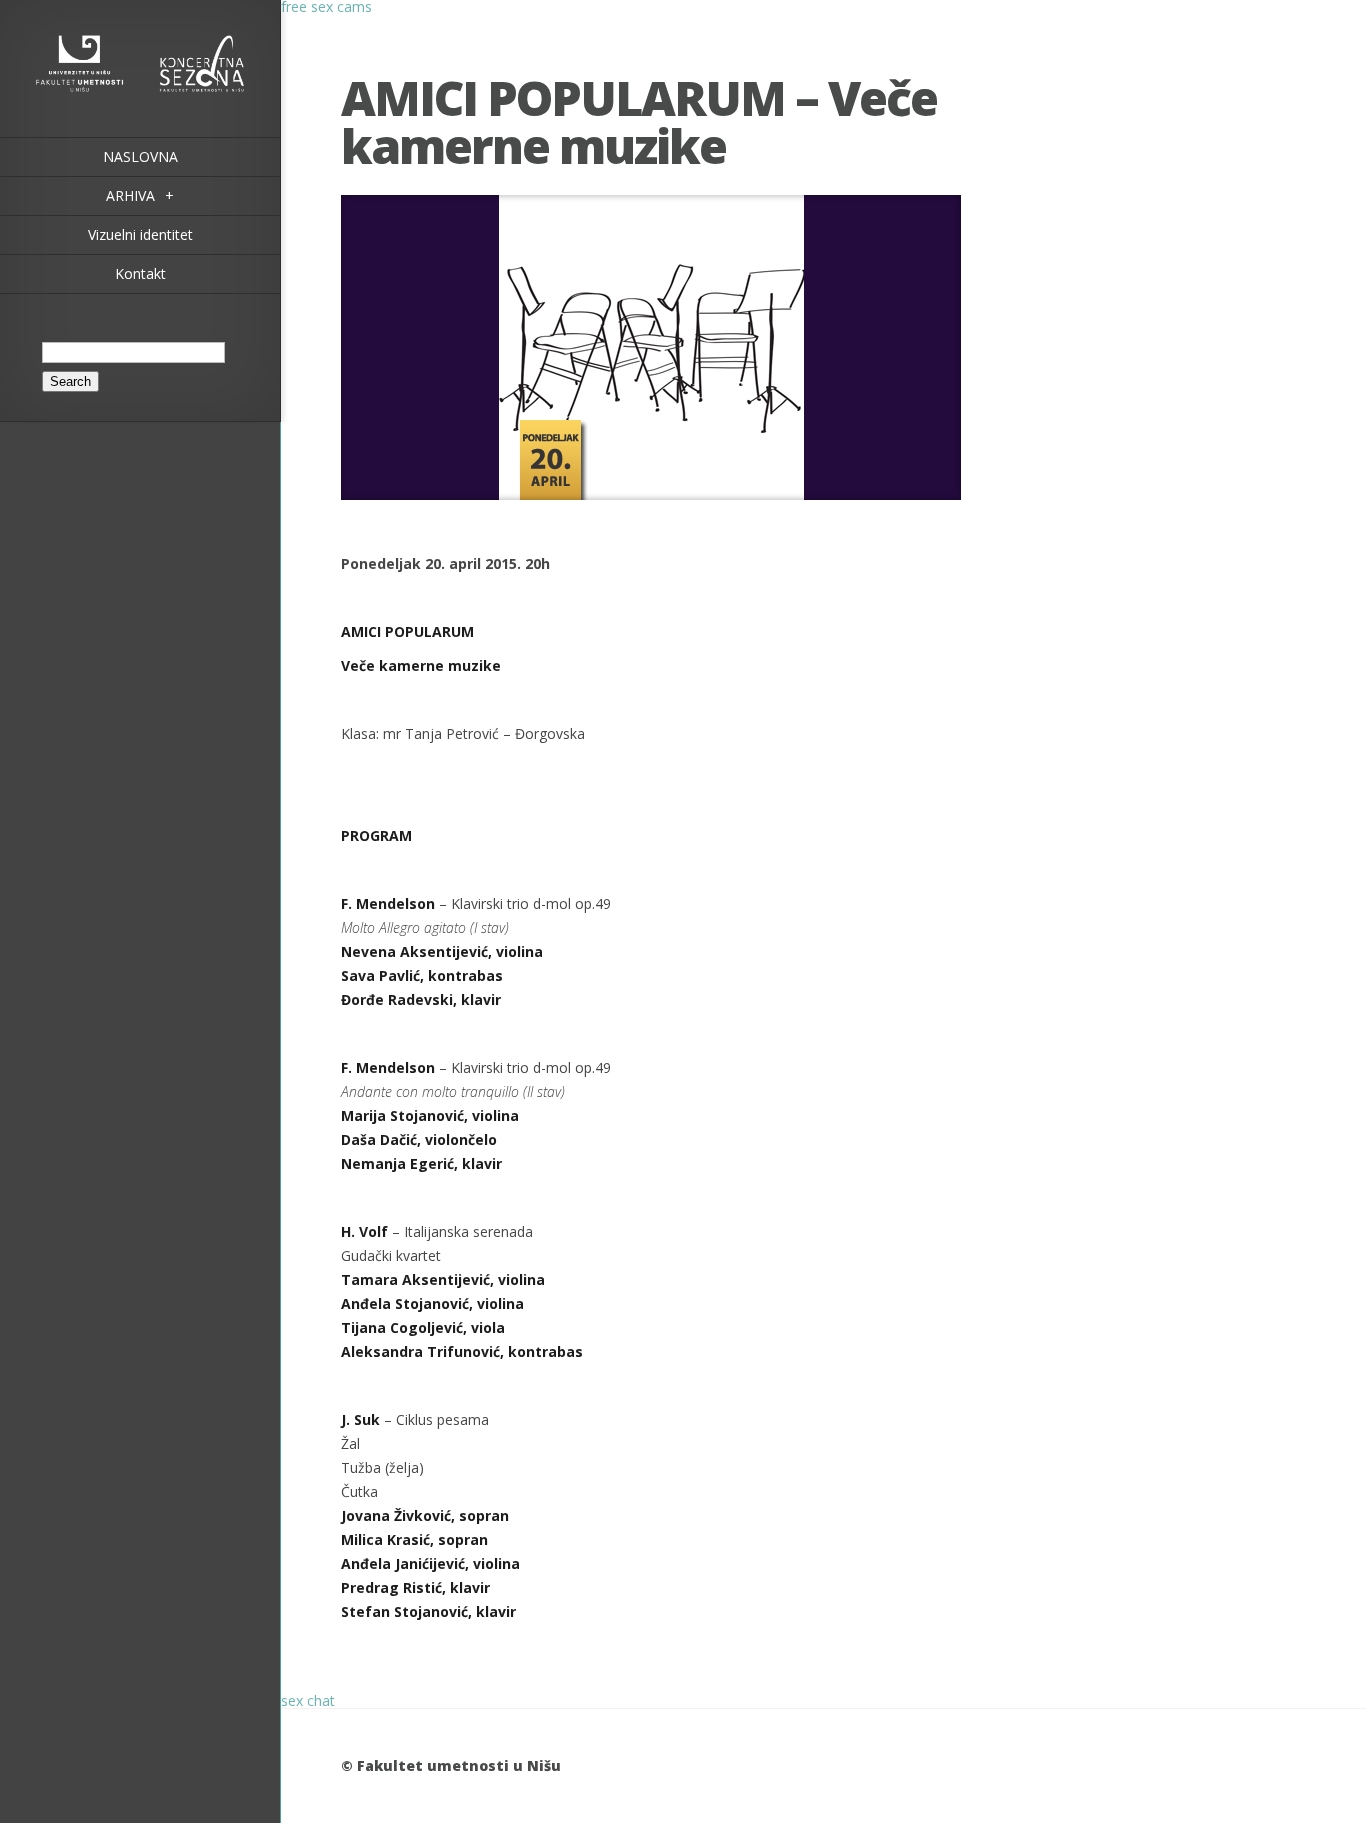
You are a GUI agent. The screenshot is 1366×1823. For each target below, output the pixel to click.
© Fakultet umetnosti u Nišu (451, 1765)
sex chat (308, 1700)
